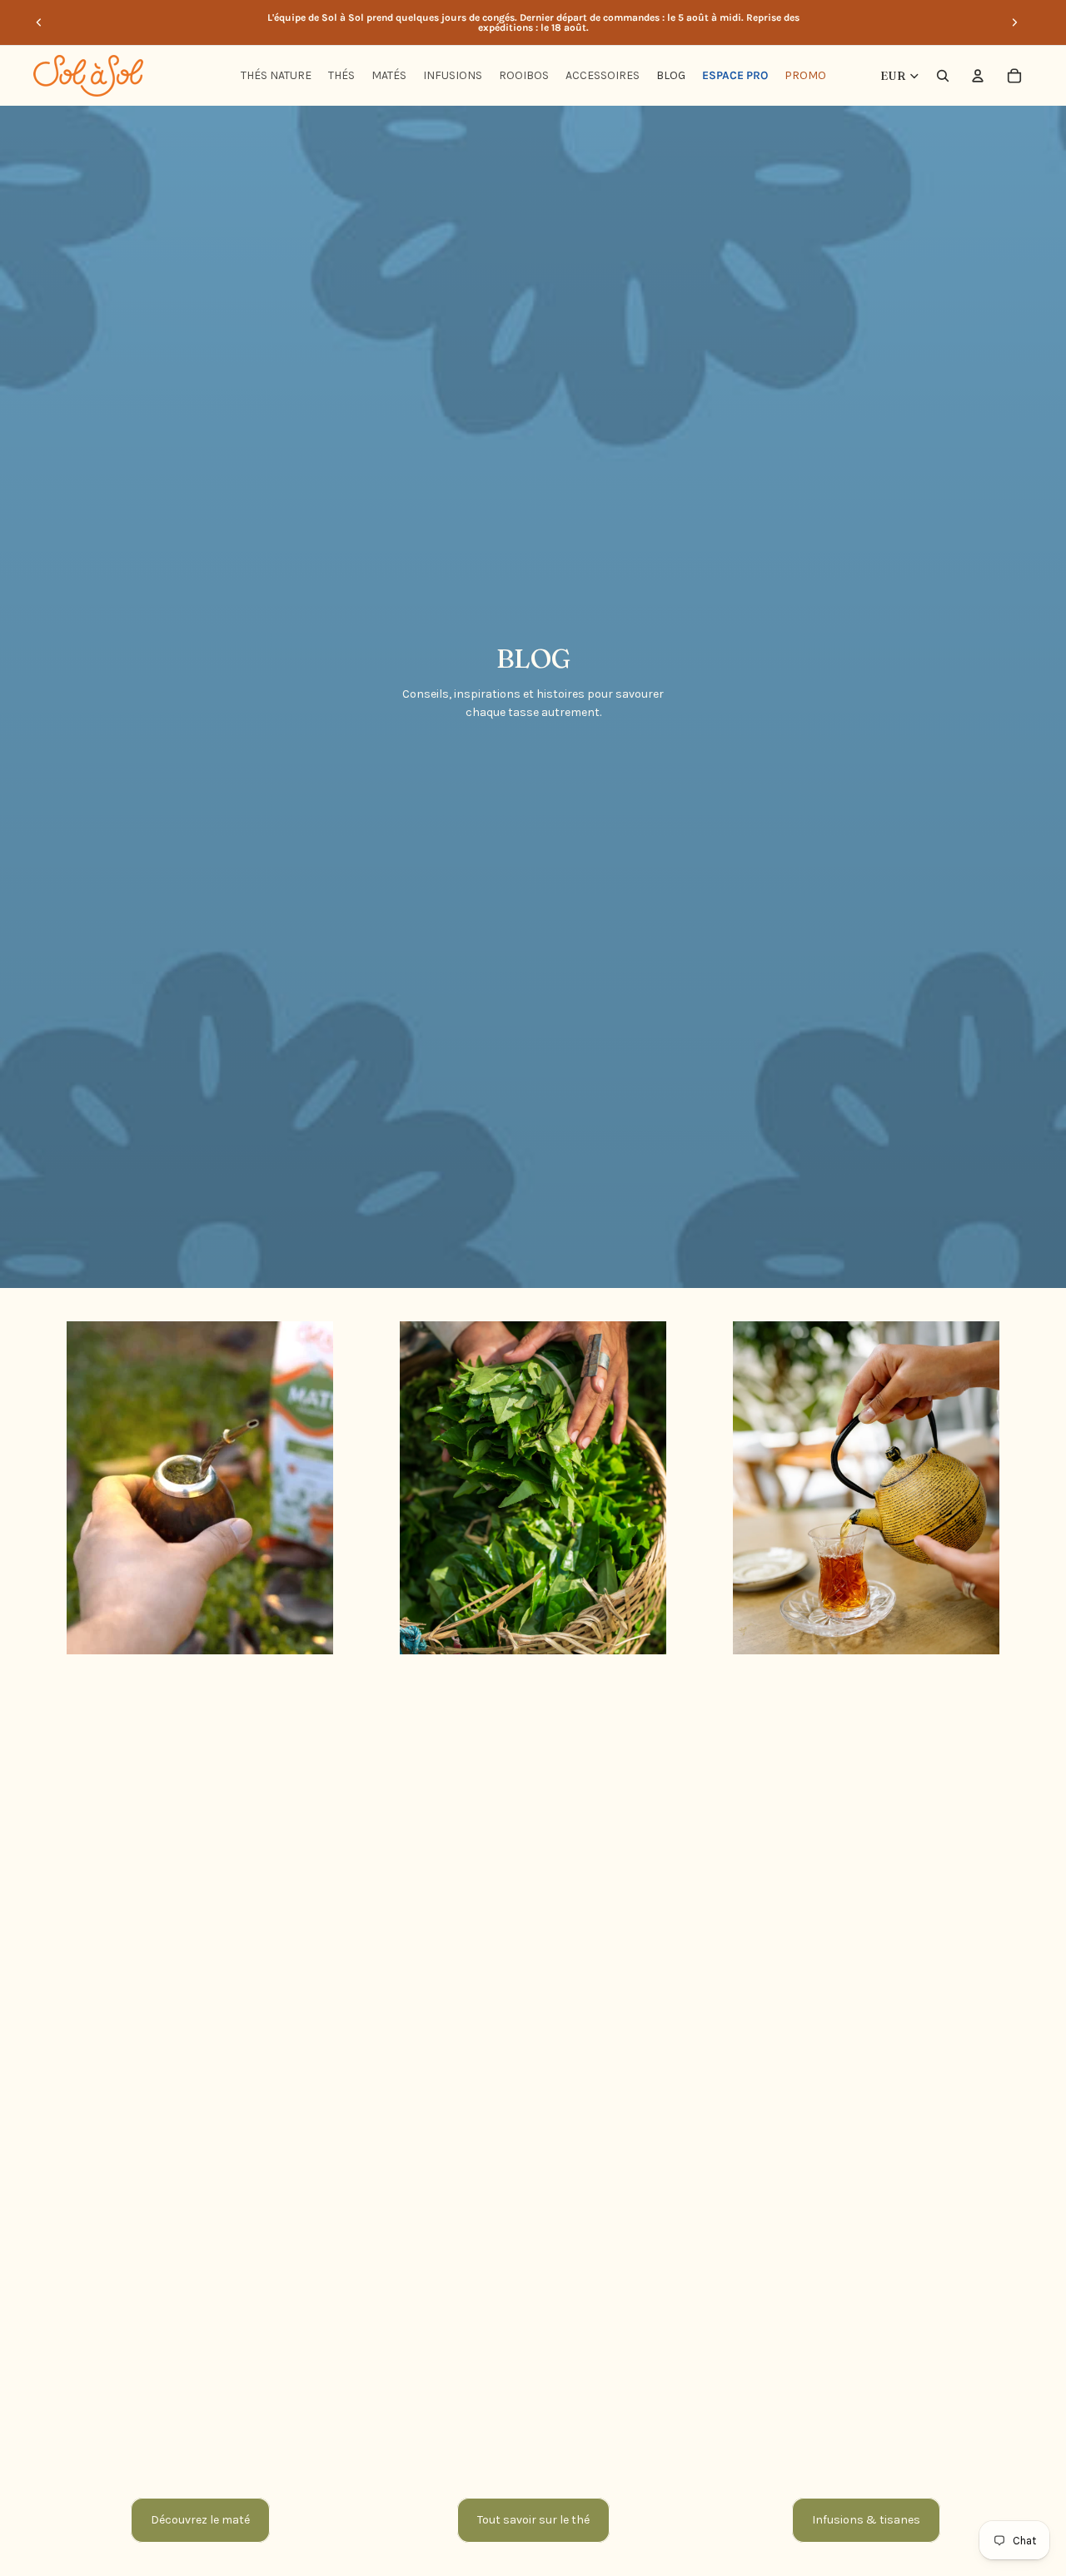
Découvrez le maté (200, 2520)
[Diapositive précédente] (39, 22)
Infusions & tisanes (866, 2520)
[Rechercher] (943, 76)
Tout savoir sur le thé (533, 2520)
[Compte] (978, 76)
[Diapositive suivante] (1014, 22)
